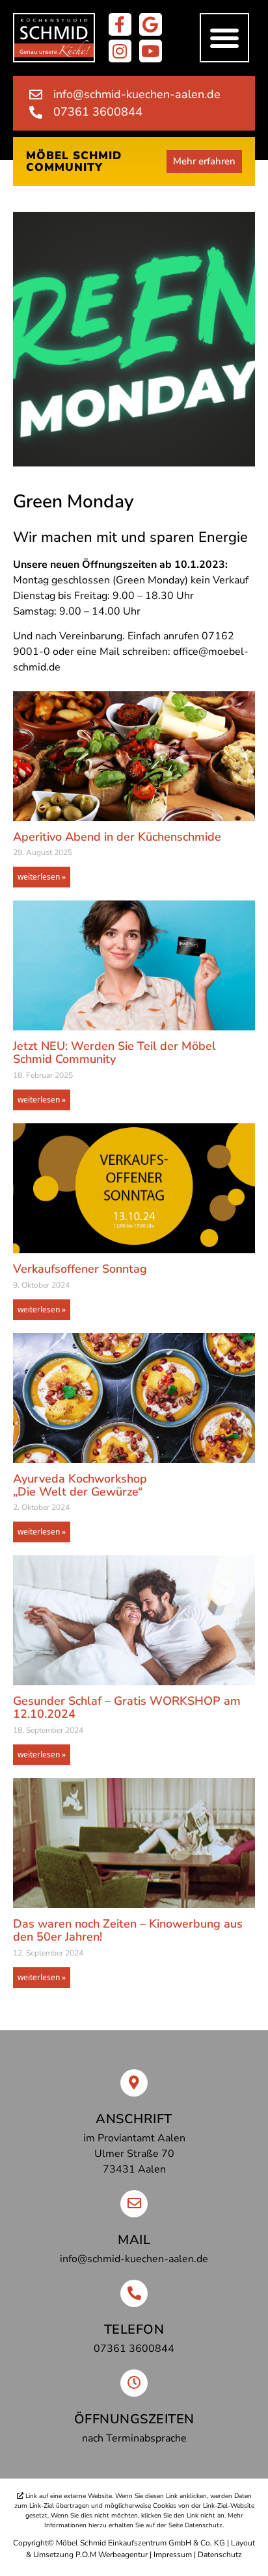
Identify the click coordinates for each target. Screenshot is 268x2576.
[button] (224, 38)
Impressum (173, 2555)
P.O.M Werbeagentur (112, 2555)
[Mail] (134, 2204)
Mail (134, 2240)
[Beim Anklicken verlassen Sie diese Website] (120, 24)
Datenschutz (220, 2555)
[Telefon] (134, 2293)
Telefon (134, 2329)
